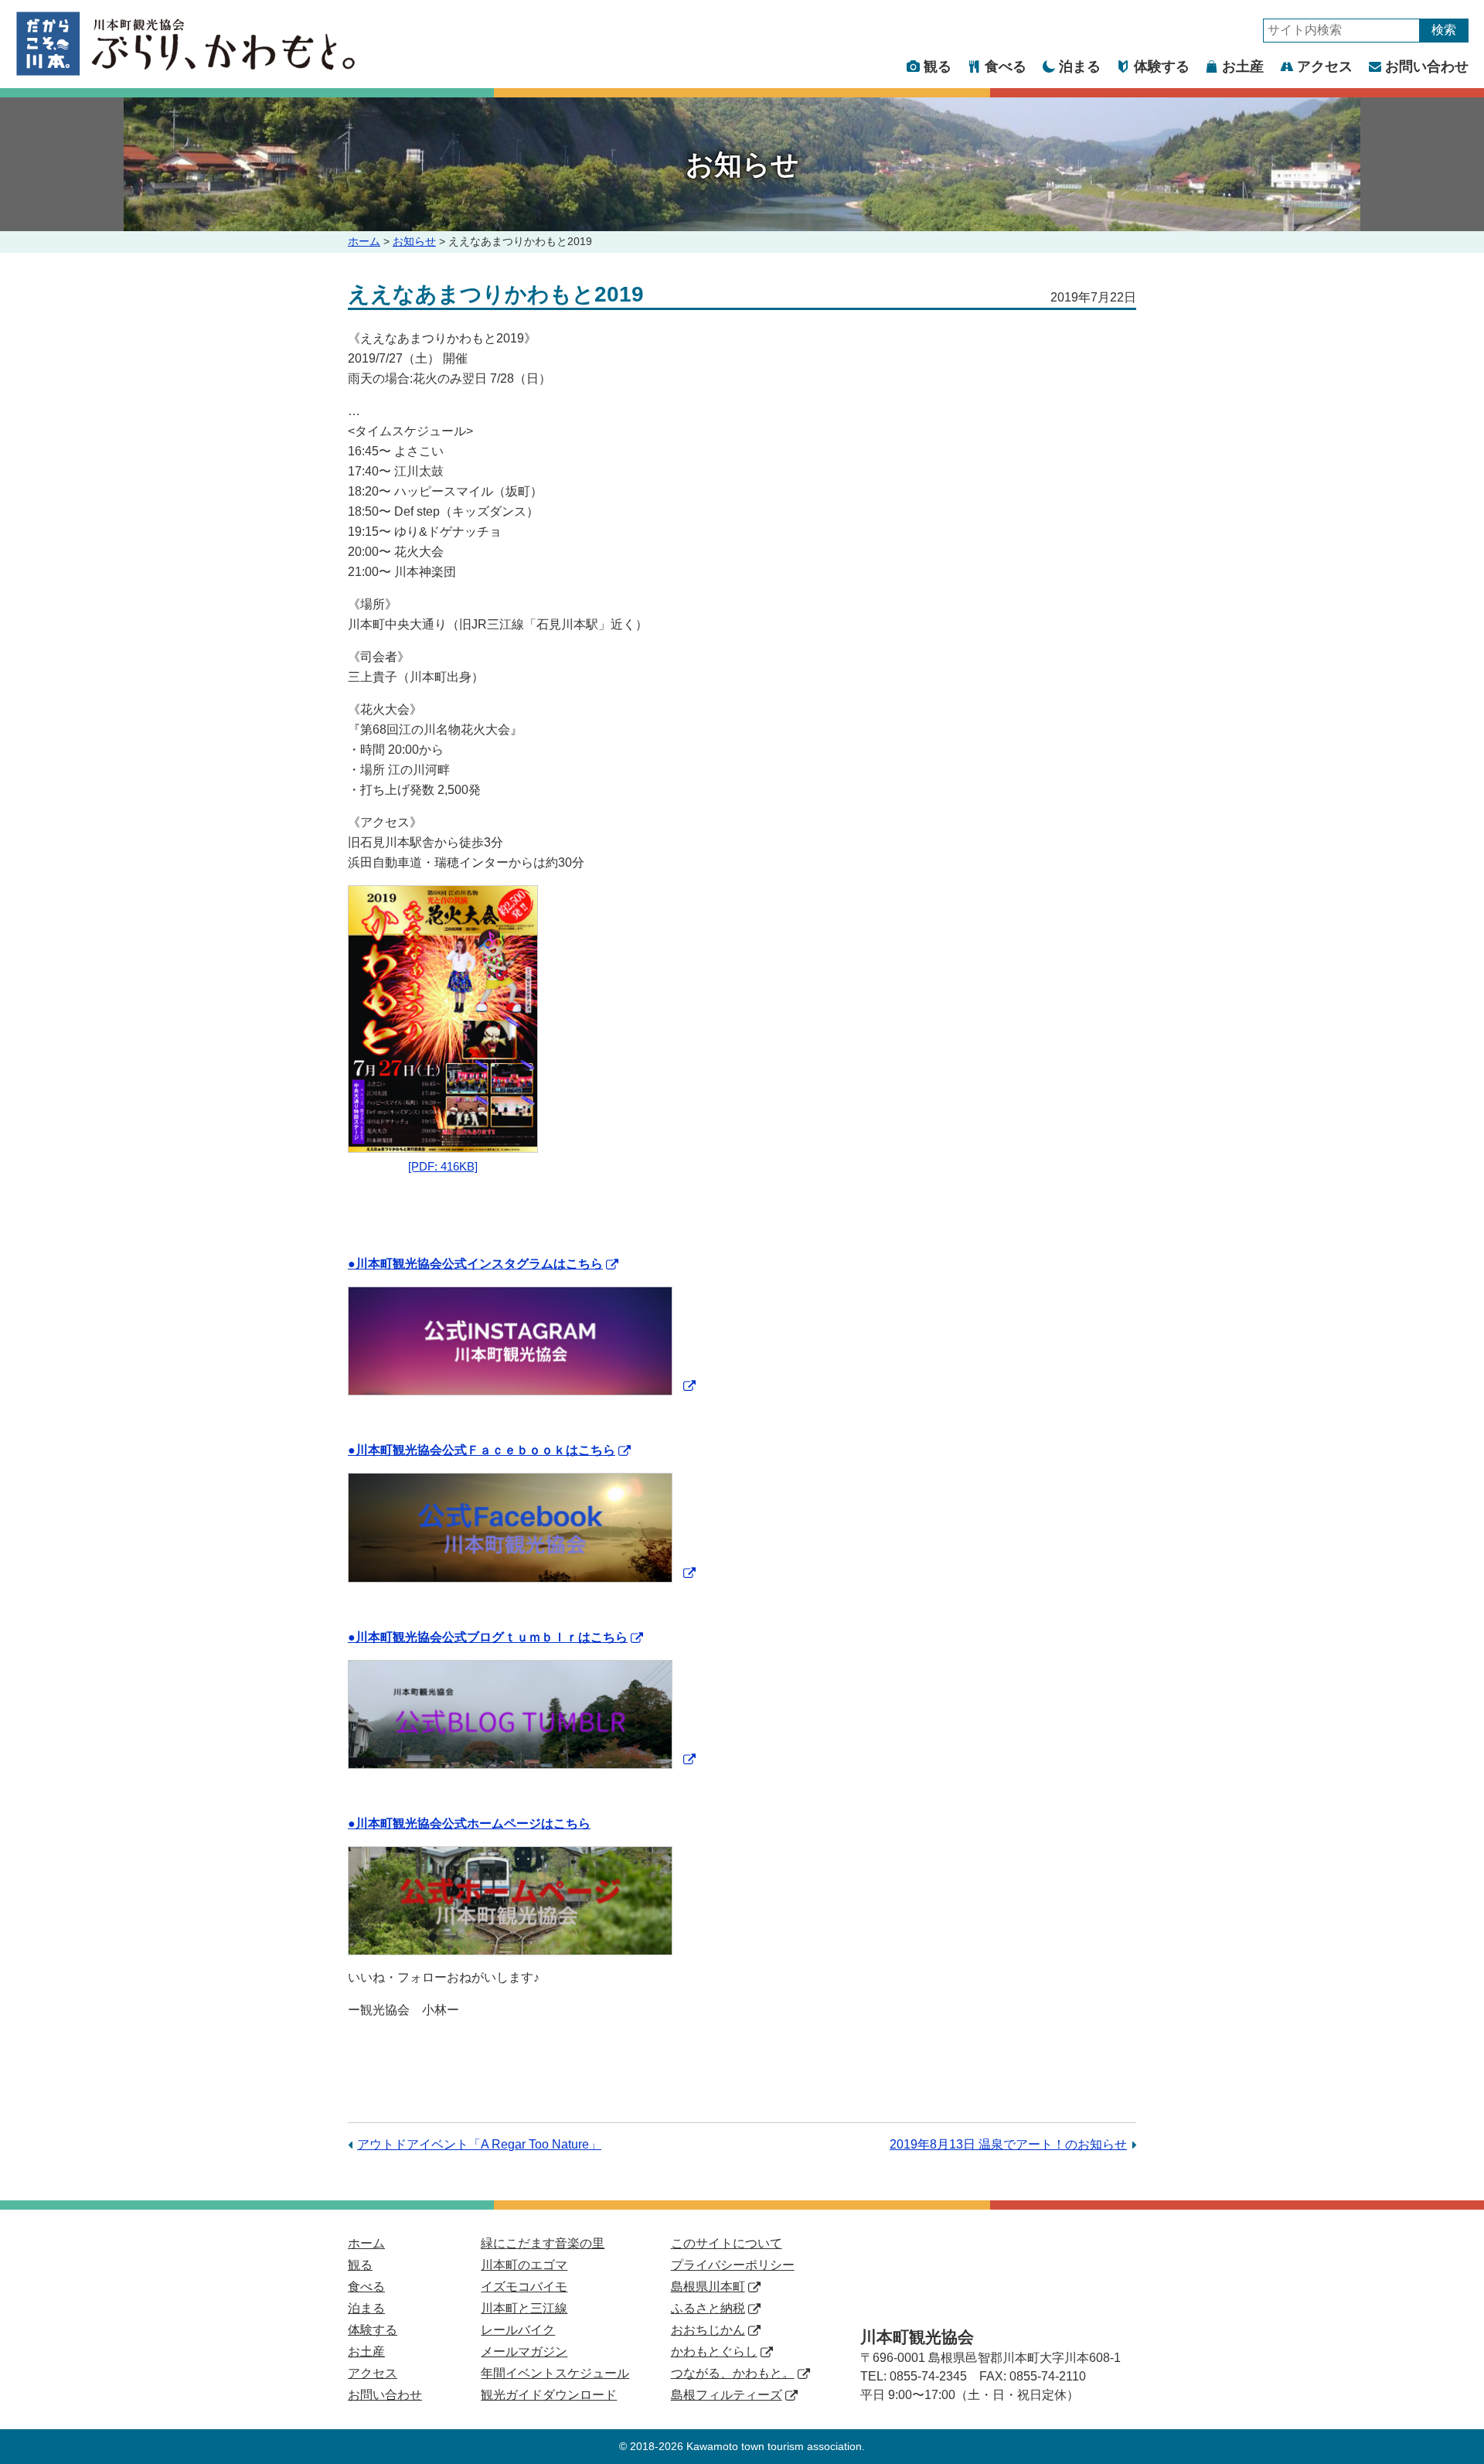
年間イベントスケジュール (555, 2373)
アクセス (1325, 66)
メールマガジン (524, 2352)
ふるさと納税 (708, 2308)
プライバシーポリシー (733, 2265)
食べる (1006, 66)
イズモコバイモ (524, 2287)
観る (938, 66)
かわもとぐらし (714, 2352)
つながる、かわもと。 (733, 2373)
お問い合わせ (1427, 66)
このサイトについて (727, 2243)
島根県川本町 (708, 2287)
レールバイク (518, 2330)
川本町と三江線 (524, 2308)
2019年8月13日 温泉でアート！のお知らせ (1008, 2144)
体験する (1162, 66)
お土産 (1243, 66)
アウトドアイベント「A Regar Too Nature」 (479, 2144)
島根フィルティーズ (727, 2395)
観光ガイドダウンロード (549, 2395)
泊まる (1080, 66)
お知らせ (414, 241)
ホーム (364, 241)
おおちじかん (708, 2330)
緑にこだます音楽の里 (543, 2243)
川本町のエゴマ (524, 2265)
